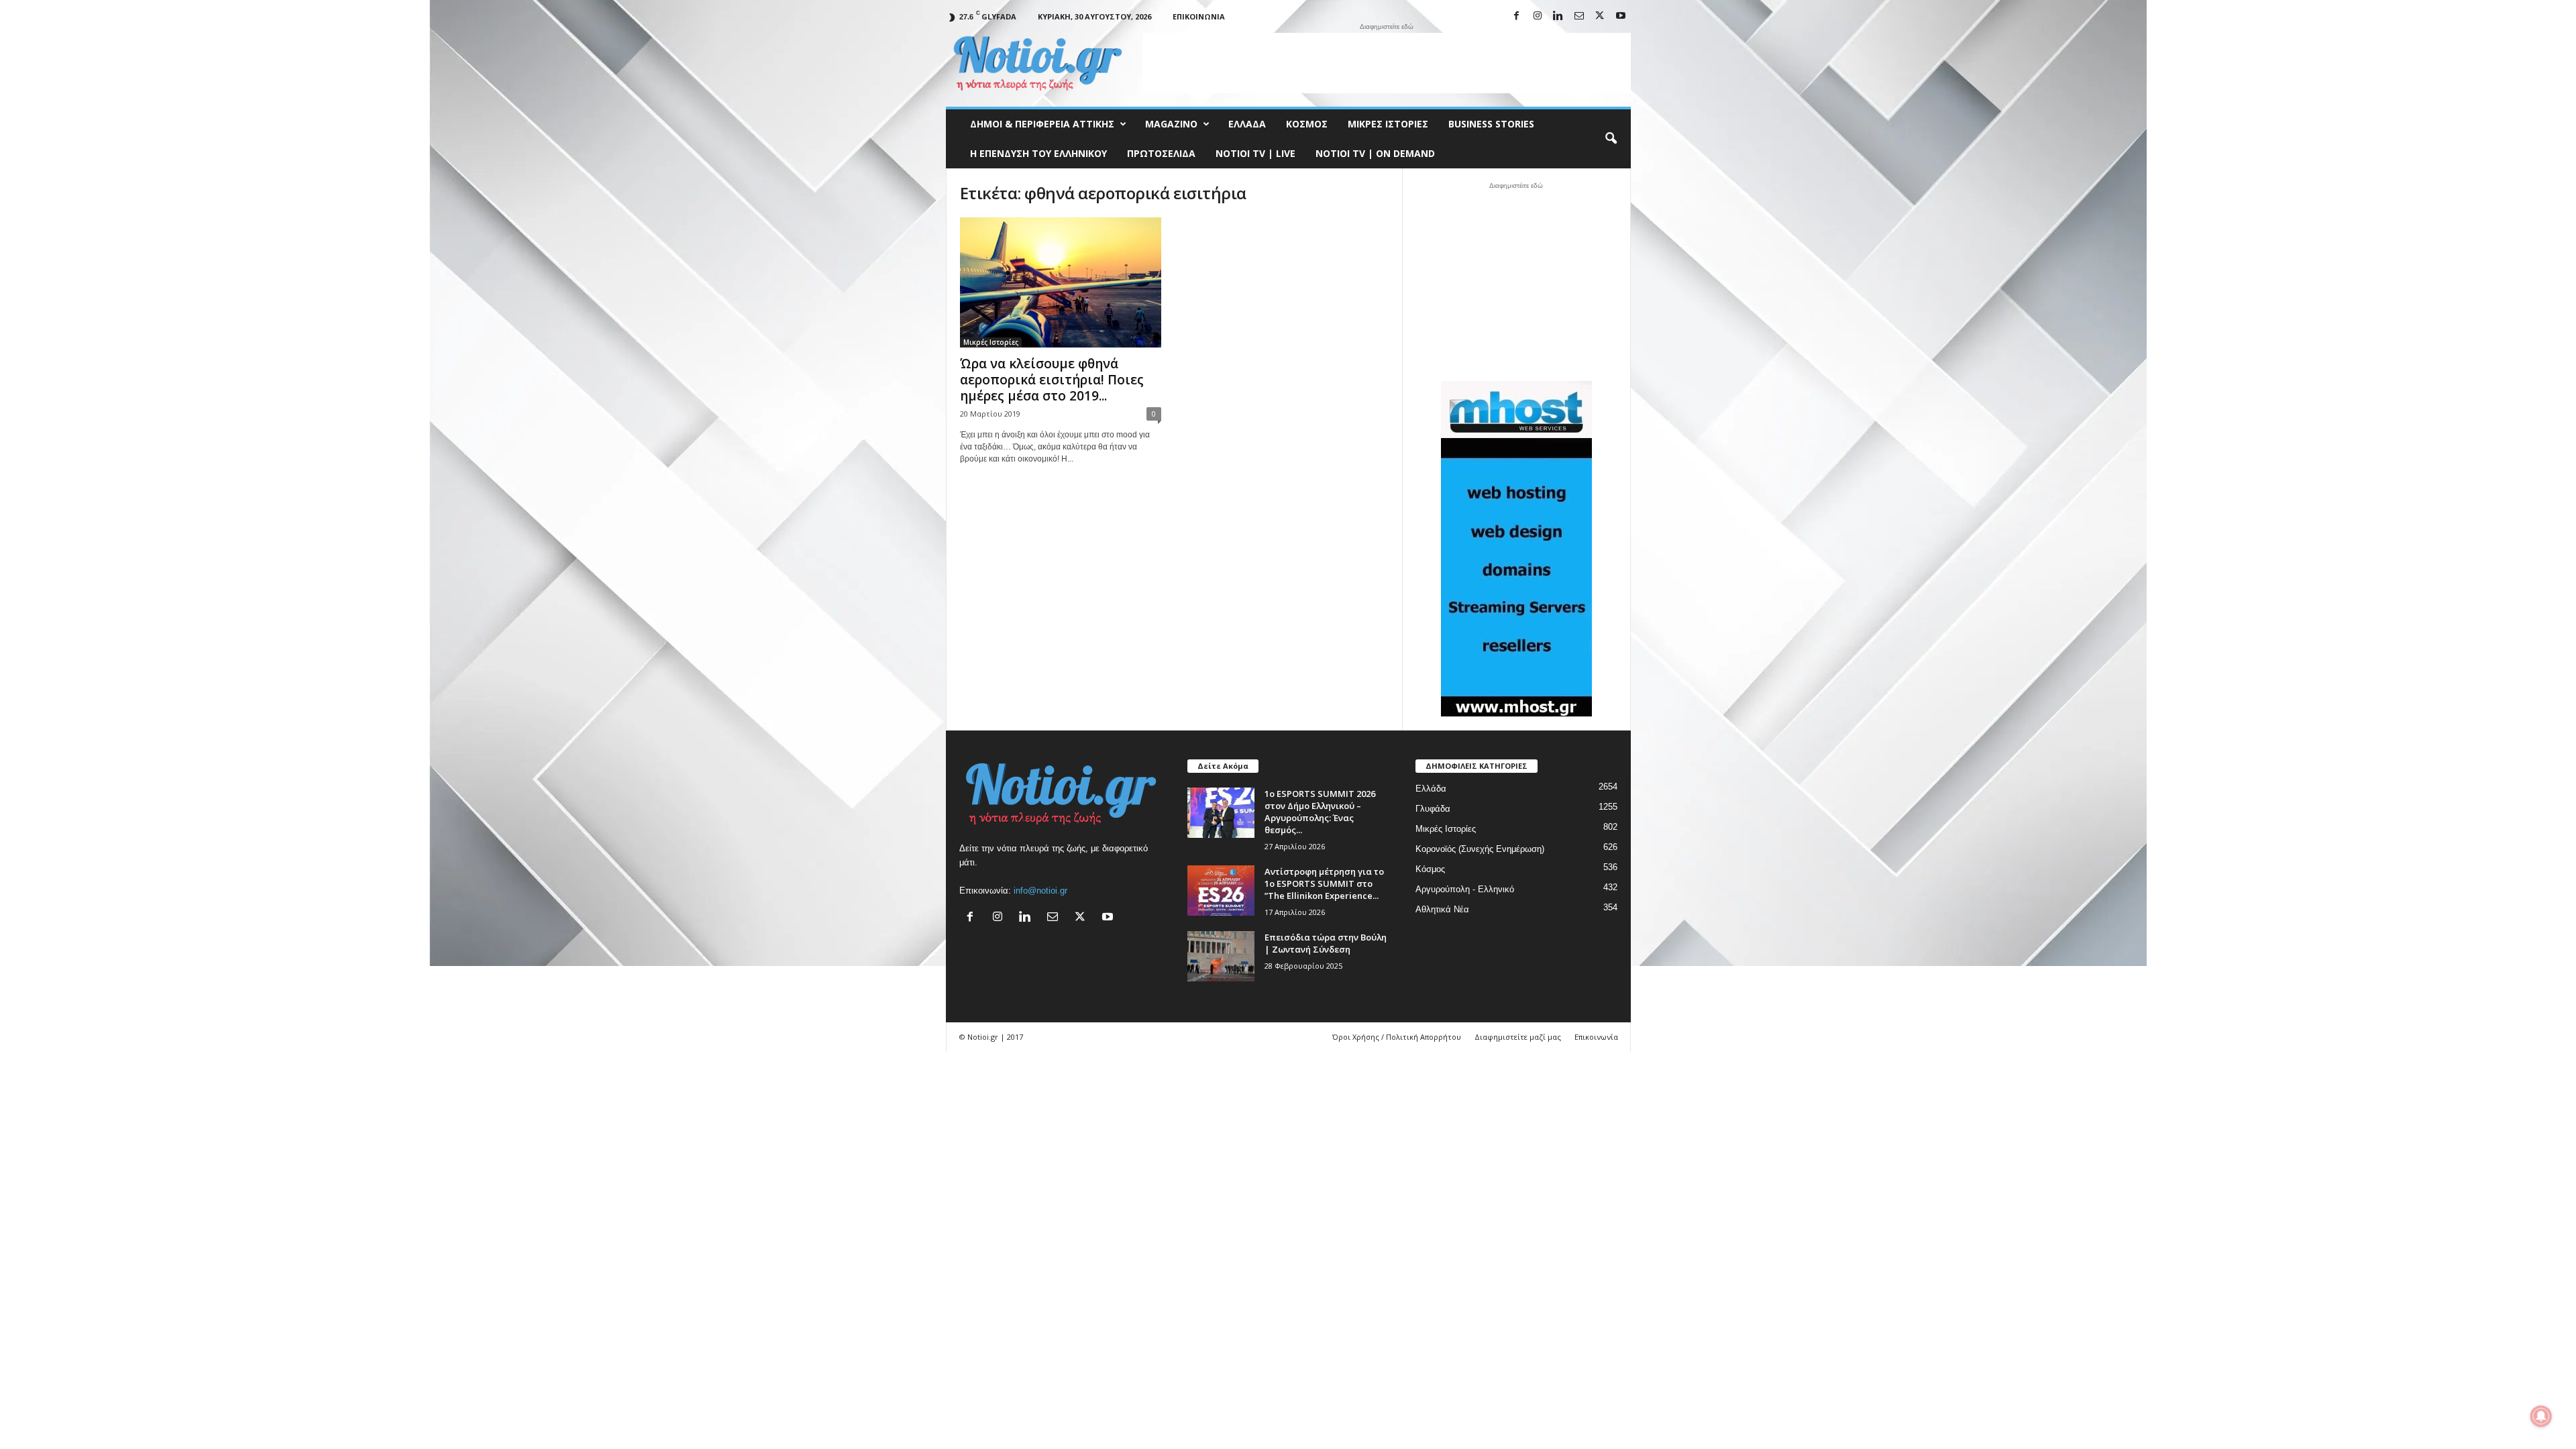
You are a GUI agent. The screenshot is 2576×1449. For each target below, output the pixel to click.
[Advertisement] (1387, 63)
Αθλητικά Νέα (1442, 909)
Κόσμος (1307, 124)
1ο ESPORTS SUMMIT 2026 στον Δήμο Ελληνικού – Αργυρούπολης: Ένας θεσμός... (1320, 812)
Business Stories (1491, 124)
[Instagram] (1538, 16)
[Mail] (1579, 16)
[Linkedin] (1558, 16)
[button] (1611, 139)
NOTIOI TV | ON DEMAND (1375, 153)
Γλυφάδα (1433, 809)
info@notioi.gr (1040, 891)
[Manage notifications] (2541, 1416)
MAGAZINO (1171, 124)
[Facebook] (1517, 16)
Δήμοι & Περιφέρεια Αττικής (1042, 124)
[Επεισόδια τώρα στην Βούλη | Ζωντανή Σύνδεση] (1221, 956)
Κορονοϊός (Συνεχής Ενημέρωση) (1480, 849)
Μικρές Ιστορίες (1388, 124)
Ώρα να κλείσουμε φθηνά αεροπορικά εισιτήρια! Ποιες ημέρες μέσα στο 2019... (1052, 380)
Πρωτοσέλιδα (1161, 153)
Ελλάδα (1247, 124)
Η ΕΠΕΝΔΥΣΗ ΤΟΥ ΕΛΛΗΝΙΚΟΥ (1038, 153)
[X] (1600, 16)
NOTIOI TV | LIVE (1255, 153)
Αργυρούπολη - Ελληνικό (1465, 889)
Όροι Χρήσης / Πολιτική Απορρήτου (1397, 1037)
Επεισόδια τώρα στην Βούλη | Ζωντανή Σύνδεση (1326, 943)
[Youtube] (1621, 16)
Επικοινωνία (1199, 16)
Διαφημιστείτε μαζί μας (1518, 1037)
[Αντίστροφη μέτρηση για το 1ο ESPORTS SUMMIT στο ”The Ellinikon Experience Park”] (1221, 891)
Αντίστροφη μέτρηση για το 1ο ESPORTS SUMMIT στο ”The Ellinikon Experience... (1324, 883)
